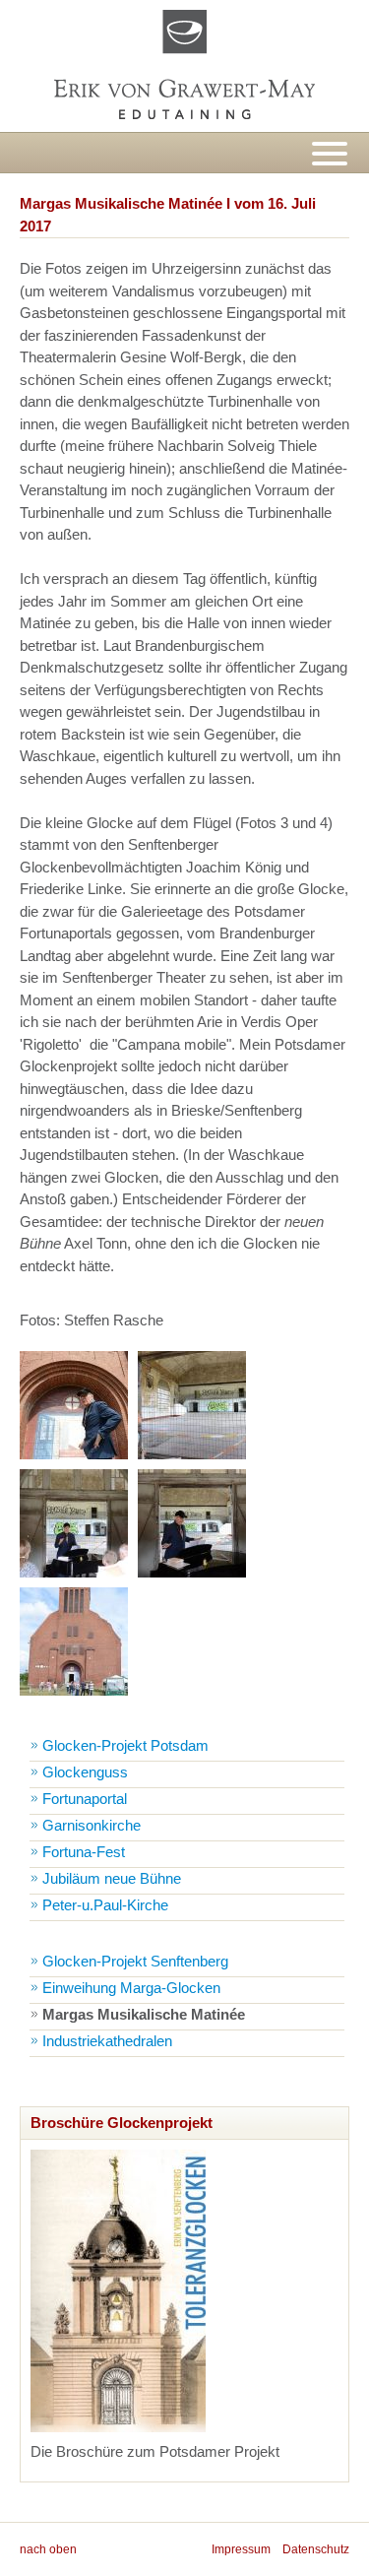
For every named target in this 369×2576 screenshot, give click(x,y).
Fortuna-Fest (84, 1852)
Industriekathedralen (107, 2041)
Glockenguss (85, 1772)
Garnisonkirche (92, 1825)
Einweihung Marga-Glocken (131, 1988)
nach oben (48, 2549)
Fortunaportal (85, 1799)
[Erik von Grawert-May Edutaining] (184, 66)
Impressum (241, 2549)
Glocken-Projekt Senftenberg (135, 1961)
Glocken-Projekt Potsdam (125, 1745)
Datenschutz (316, 2549)
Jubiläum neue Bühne (112, 1878)
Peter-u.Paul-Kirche (105, 1905)
